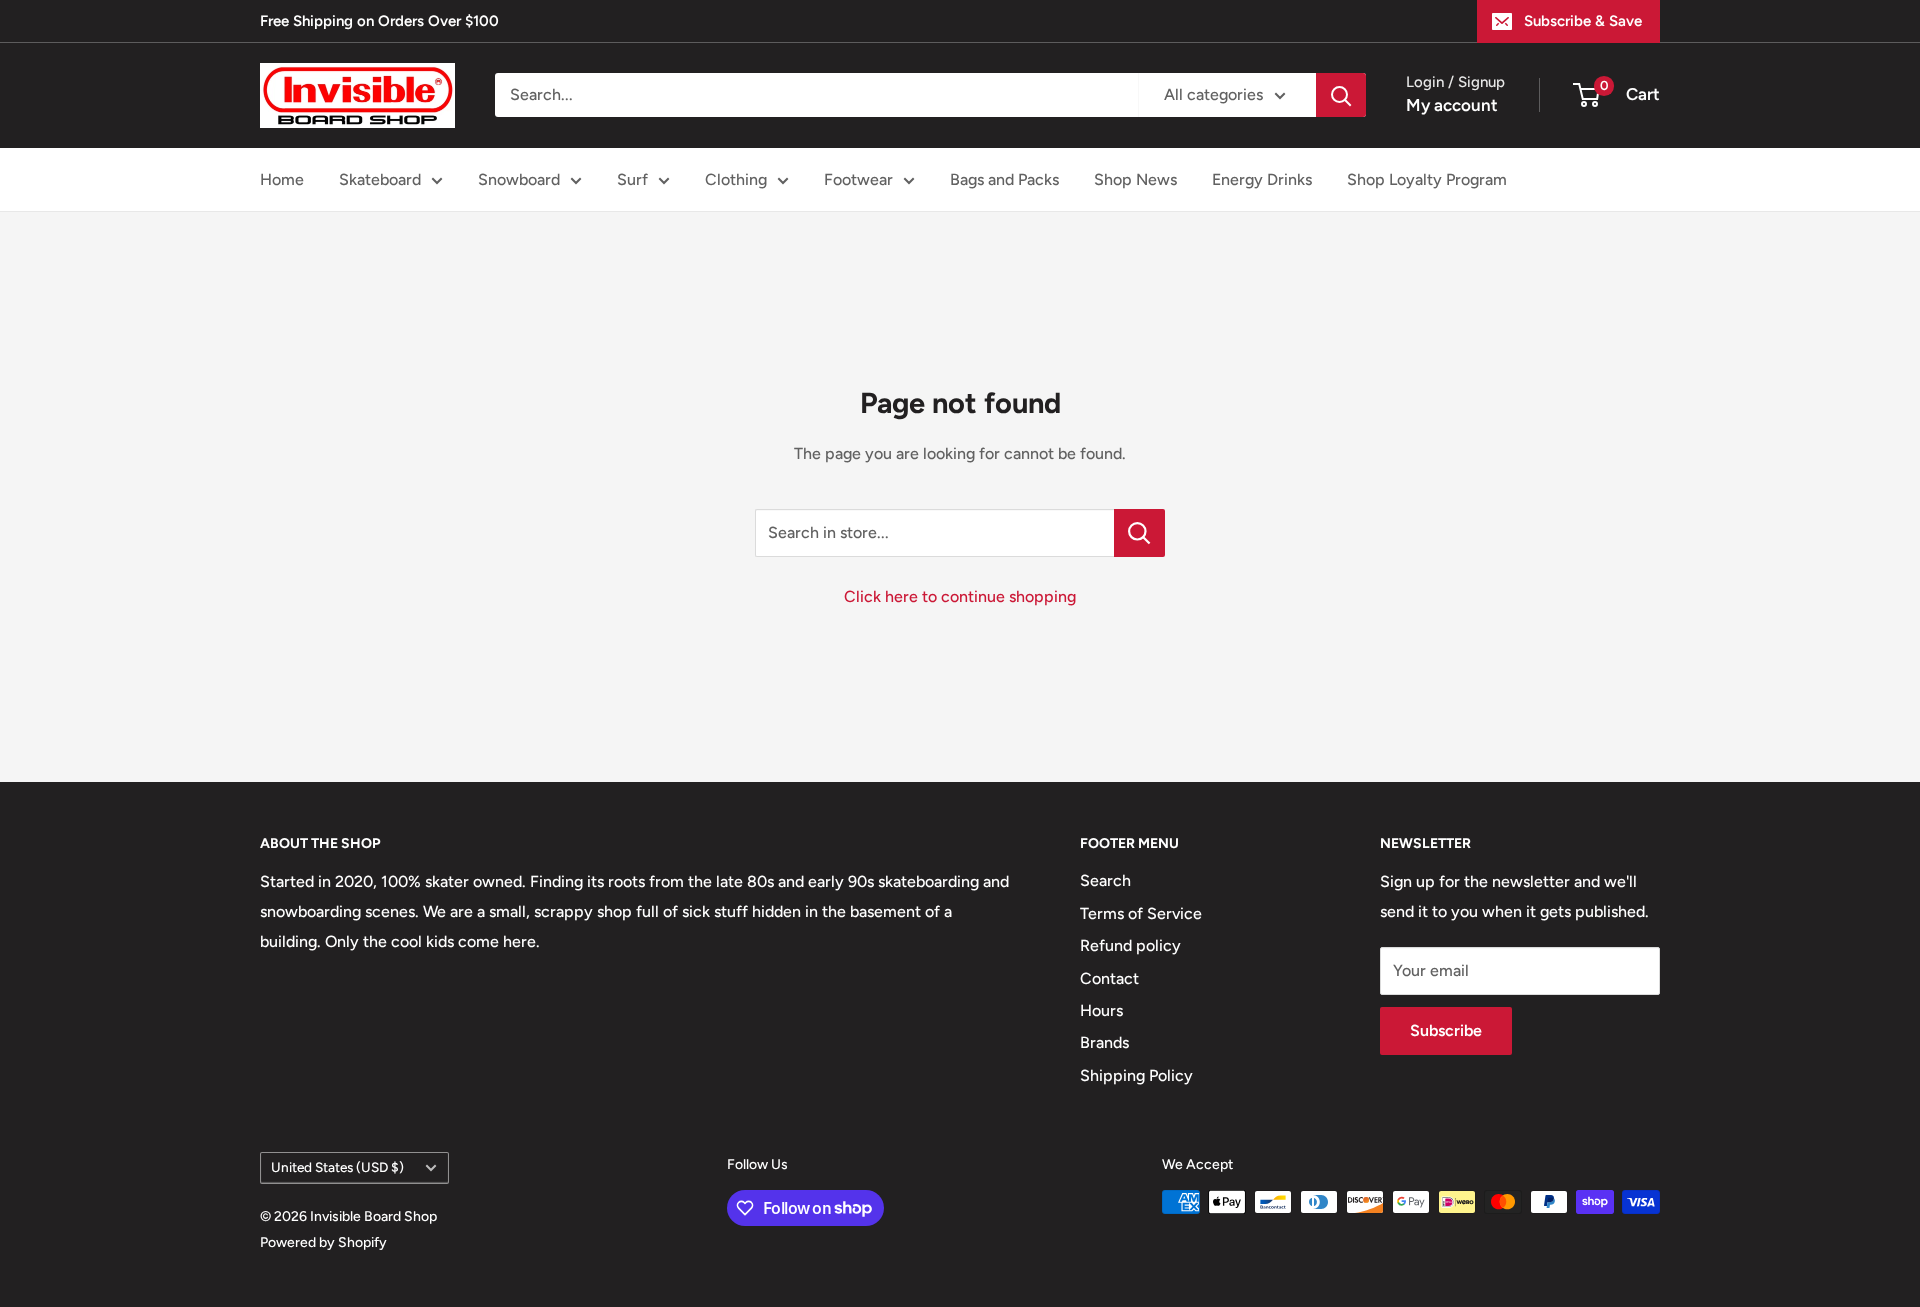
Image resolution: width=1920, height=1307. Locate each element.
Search (1105, 880)
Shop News (1135, 179)
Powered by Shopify (323, 1242)
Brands (1104, 1042)
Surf (632, 179)
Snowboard (519, 179)
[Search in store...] (1139, 533)
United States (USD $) (337, 1167)
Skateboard (380, 179)
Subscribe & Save (1583, 21)
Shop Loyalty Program (1427, 179)
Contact (1109, 978)
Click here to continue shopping (960, 596)
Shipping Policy (1136, 1075)
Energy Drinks (1262, 179)
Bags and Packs (1004, 179)
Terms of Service (1141, 913)
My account (1452, 105)
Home (282, 179)
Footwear (858, 179)
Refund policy (1130, 945)
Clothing (736, 179)
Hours (1101, 1010)
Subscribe (1446, 1030)
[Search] (1341, 95)
